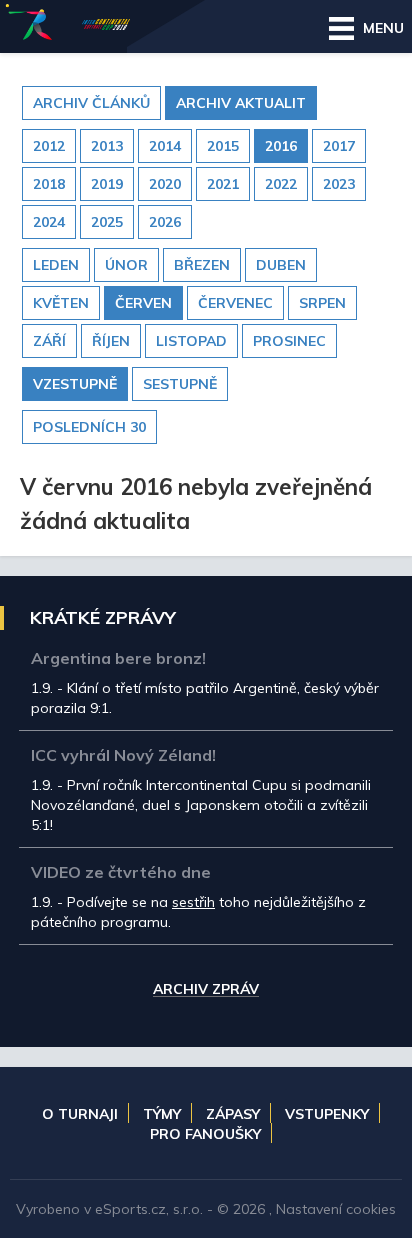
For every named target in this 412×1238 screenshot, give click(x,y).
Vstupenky (327, 1114)
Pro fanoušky (205, 1134)
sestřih (193, 902)
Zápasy (233, 1114)
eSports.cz (130, 1209)
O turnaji (80, 1114)
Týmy (162, 1114)
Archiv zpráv (206, 990)
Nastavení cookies (336, 1209)
